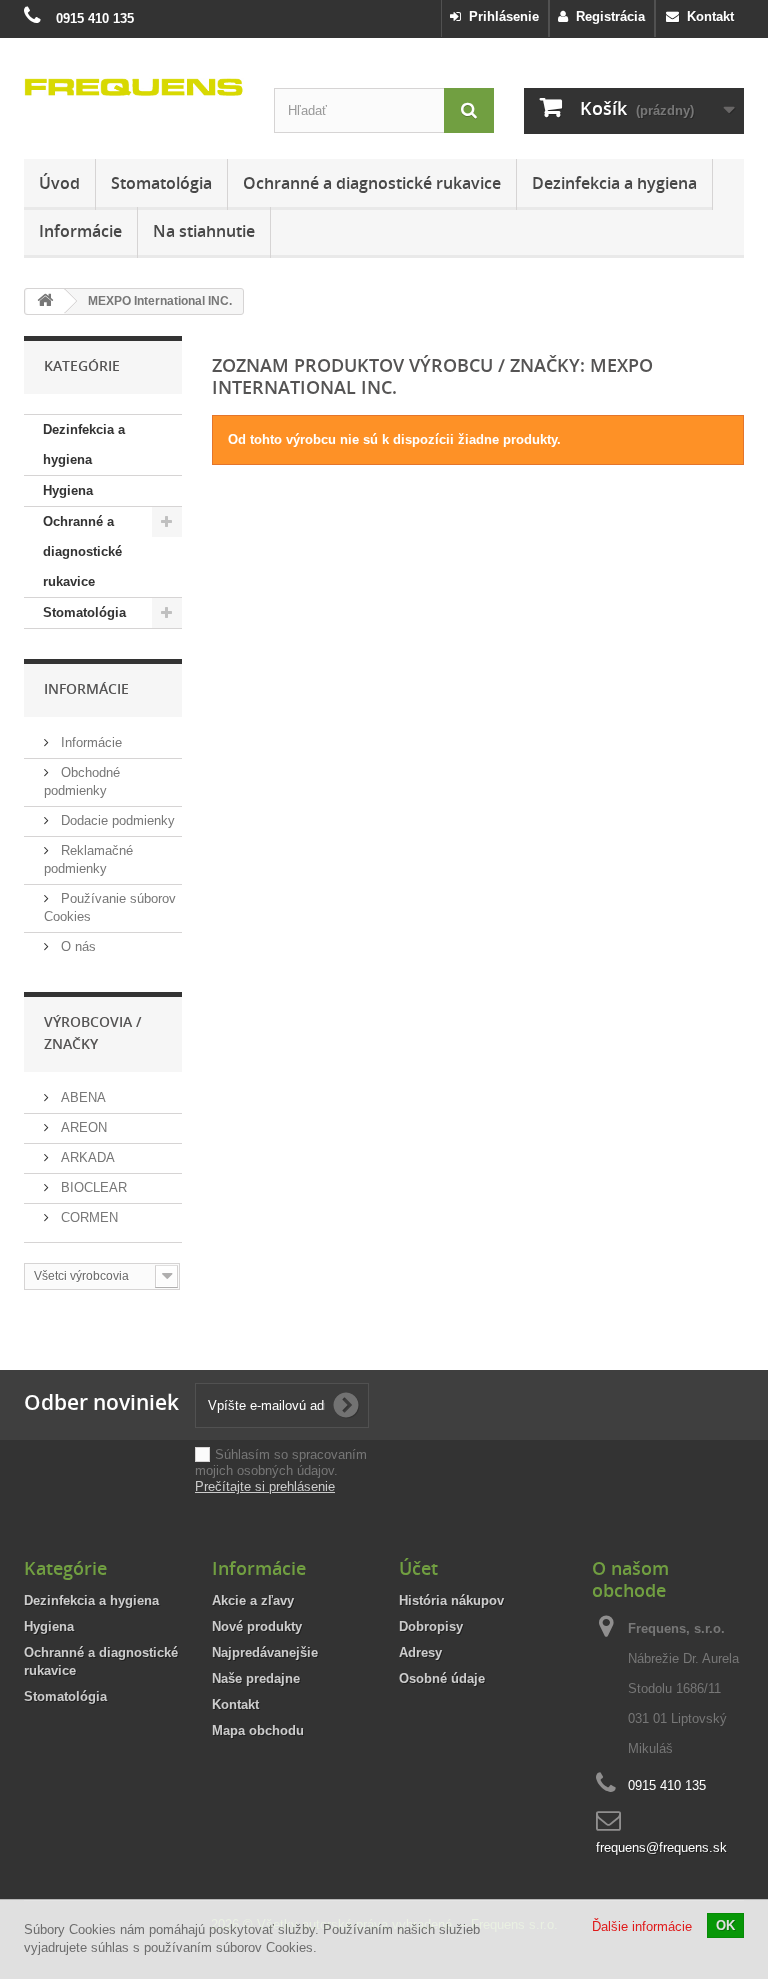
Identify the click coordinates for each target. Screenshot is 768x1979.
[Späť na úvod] (45, 301)
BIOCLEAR (92, 1187)
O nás (76, 946)
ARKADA (86, 1157)
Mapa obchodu (258, 1730)
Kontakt (706, 16)
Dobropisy (431, 1626)
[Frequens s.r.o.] (134, 87)
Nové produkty (257, 1626)
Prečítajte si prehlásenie (265, 1486)
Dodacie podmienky (116, 820)
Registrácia (606, 16)
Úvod (59, 183)
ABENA (81, 1097)
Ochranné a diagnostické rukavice (372, 183)
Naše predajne (256, 1678)
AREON (82, 1127)
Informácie (80, 231)
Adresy (420, 1652)
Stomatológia (161, 183)
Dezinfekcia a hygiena (614, 183)
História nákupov (451, 1600)
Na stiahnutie (204, 231)
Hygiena (68, 490)
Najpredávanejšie (265, 1652)
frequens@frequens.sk (661, 1847)
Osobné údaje (442, 1678)
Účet (418, 1568)
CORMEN (87, 1217)
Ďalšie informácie (642, 1926)
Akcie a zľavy (253, 1600)
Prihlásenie (500, 16)
